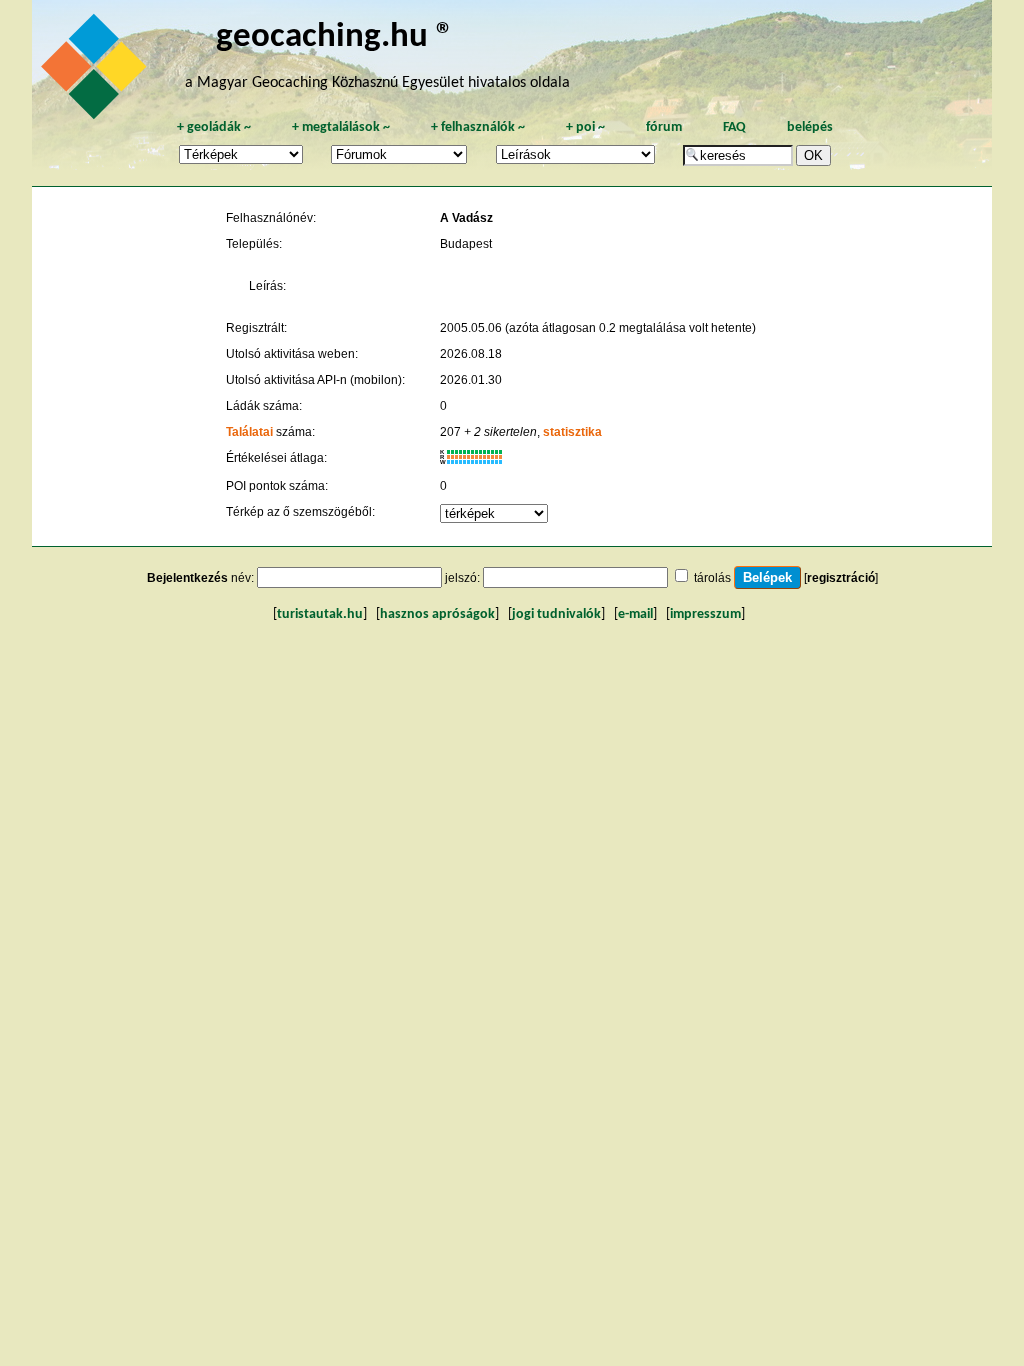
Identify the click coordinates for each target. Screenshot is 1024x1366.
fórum (664, 127)
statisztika (572, 432)
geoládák (214, 127)
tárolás (712, 578)
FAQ (734, 127)
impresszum (705, 614)
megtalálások (341, 127)
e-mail (635, 614)
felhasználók (478, 127)
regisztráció (841, 578)
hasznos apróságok (437, 614)
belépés (810, 127)
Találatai (249, 432)
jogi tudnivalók (556, 614)
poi (585, 127)
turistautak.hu (320, 614)
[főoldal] (97, 72)
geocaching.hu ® (335, 37)
